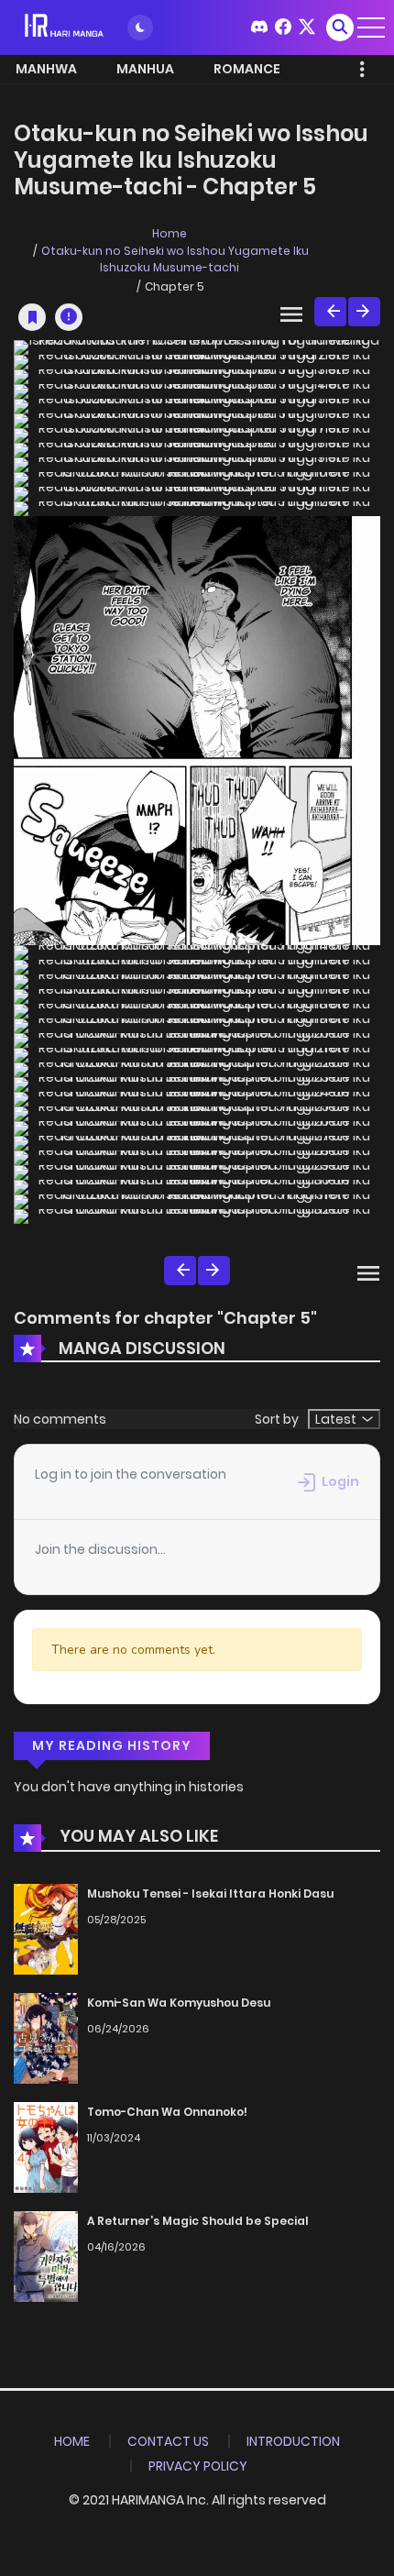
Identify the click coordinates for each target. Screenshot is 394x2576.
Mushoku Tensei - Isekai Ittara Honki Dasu (210, 1893)
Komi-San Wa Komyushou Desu (179, 2003)
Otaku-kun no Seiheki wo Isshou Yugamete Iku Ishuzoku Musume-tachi (175, 259)
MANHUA (145, 69)
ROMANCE (247, 69)
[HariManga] (65, 27)
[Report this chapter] (69, 317)
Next (364, 312)
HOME (72, 2441)
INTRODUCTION (293, 2441)
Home (170, 233)
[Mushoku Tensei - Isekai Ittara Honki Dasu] (46, 1929)
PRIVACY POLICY (198, 2466)
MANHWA (46, 69)
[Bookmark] (32, 317)
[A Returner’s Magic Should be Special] (46, 2255)
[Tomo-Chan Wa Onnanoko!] (46, 2146)
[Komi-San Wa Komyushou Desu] (46, 2037)
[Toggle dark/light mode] (140, 28)
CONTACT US (168, 2441)
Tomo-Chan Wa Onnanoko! (167, 2112)
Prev (330, 312)
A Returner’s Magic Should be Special (198, 2221)
